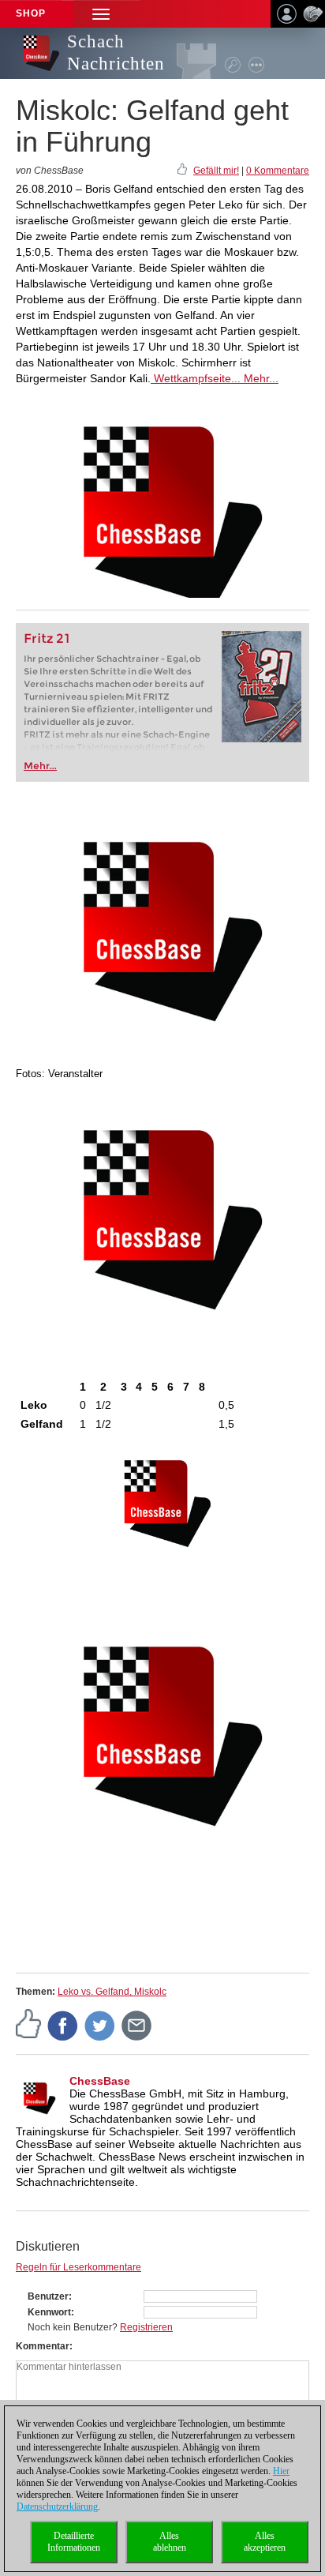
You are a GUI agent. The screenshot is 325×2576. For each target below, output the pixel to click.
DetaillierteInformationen (74, 2542)
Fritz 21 (47, 638)
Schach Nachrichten (116, 53)
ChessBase (100, 2081)
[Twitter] (100, 2025)
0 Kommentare (278, 171)
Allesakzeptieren (265, 2542)
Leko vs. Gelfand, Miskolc (112, 1992)
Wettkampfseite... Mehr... (215, 378)
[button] (101, 14)
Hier (281, 2471)
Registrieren (146, 2327)
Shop (31, 13)
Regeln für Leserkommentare (78, 2267)
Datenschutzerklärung (57, 2507)
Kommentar (43, 2346)
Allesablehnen (170, 2542)
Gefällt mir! (216, 171)
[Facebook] (63, 2025)
